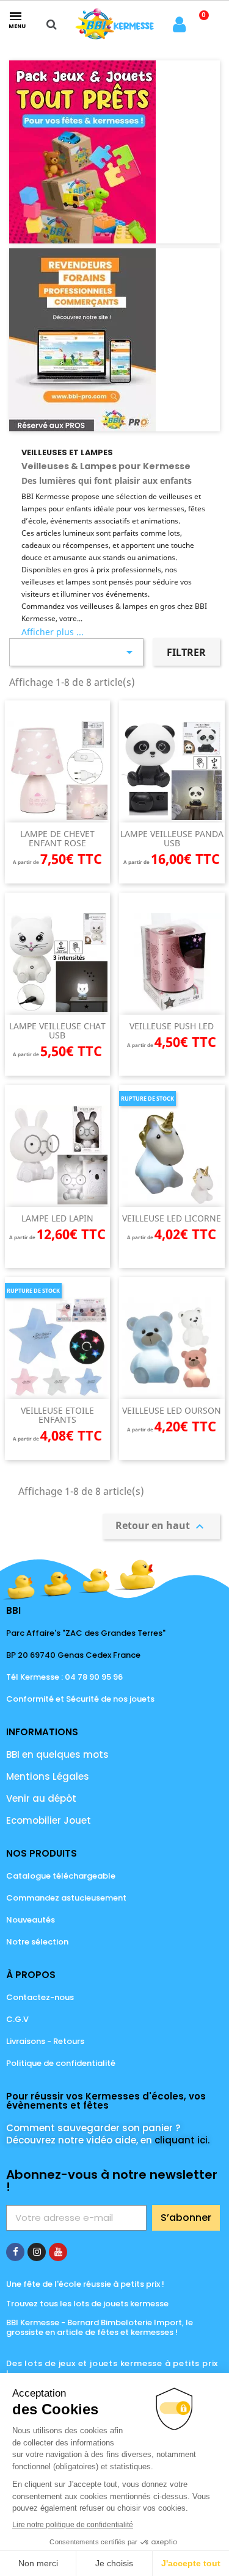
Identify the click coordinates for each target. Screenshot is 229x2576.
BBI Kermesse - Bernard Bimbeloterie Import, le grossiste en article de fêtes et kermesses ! (100, 2327)
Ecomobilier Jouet (49, 1820)
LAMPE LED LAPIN (57, 1218)
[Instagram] (37, 2252)
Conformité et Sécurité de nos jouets (80, 1699)
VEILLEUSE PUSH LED (172, 1026)
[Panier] (201, 24)
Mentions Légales (48, 1776)
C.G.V (17, 2019)
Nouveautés (31, 1920)
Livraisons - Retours (45, 2041)
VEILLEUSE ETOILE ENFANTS (57, 1415)
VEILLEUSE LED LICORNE (172, 1218)
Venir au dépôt (41, 1798)
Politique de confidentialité (61, 2063)
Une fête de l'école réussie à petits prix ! (85, 2284)
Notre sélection (37, 1942)
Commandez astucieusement (66, 1898)
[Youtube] (58, 2252)
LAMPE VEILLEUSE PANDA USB (172, 838)
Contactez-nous (40, 1997)
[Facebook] (15, 2252)
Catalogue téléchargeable (61, 1876)
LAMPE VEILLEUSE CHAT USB (57, 1031)
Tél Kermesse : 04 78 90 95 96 (64, 1677)
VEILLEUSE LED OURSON (172, 1410)
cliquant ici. (182, 2140)
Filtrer (186, 652)
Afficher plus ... (53, 632)
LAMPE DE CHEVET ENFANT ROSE (57, 838)
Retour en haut (161, 1526)
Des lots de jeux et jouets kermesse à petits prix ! (112, 2368)
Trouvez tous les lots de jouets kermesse (87, 2304)
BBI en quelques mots (57, 1754)
